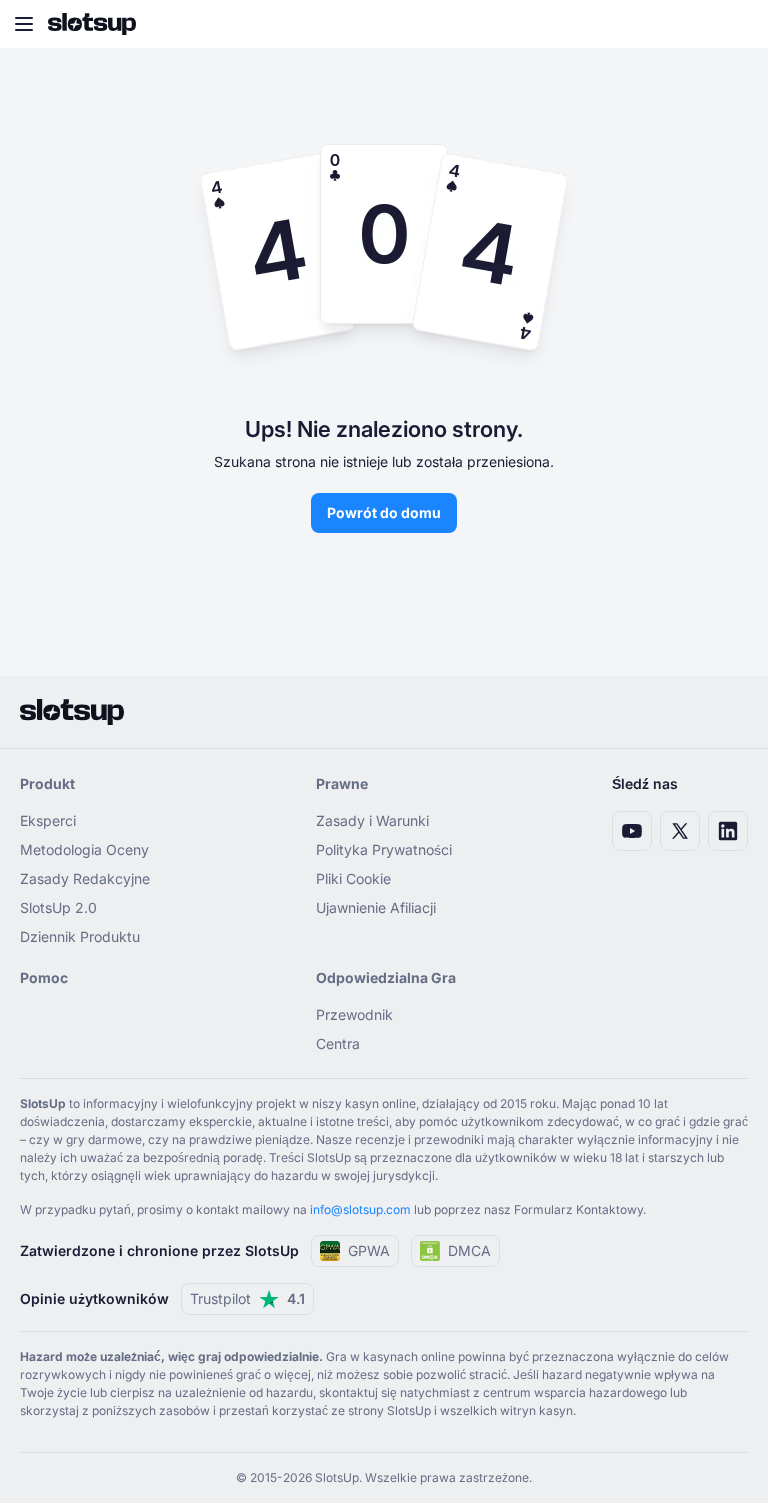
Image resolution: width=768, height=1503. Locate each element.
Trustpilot (247, 1298)
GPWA (369, 1250)
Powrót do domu (384, 512)
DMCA (469, 1250)
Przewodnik (354, 1014)
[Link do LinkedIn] (728, 831)
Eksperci (48, 820)
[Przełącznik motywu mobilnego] (734, 24)
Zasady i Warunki (372, 820)
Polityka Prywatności (384, 849)
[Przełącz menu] (24, 24)
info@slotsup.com (360, 1209)
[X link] (680, 831)
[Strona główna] (92, 24)
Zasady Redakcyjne (85, 878)
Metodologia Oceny (84, 849)
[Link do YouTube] (632, 831)
